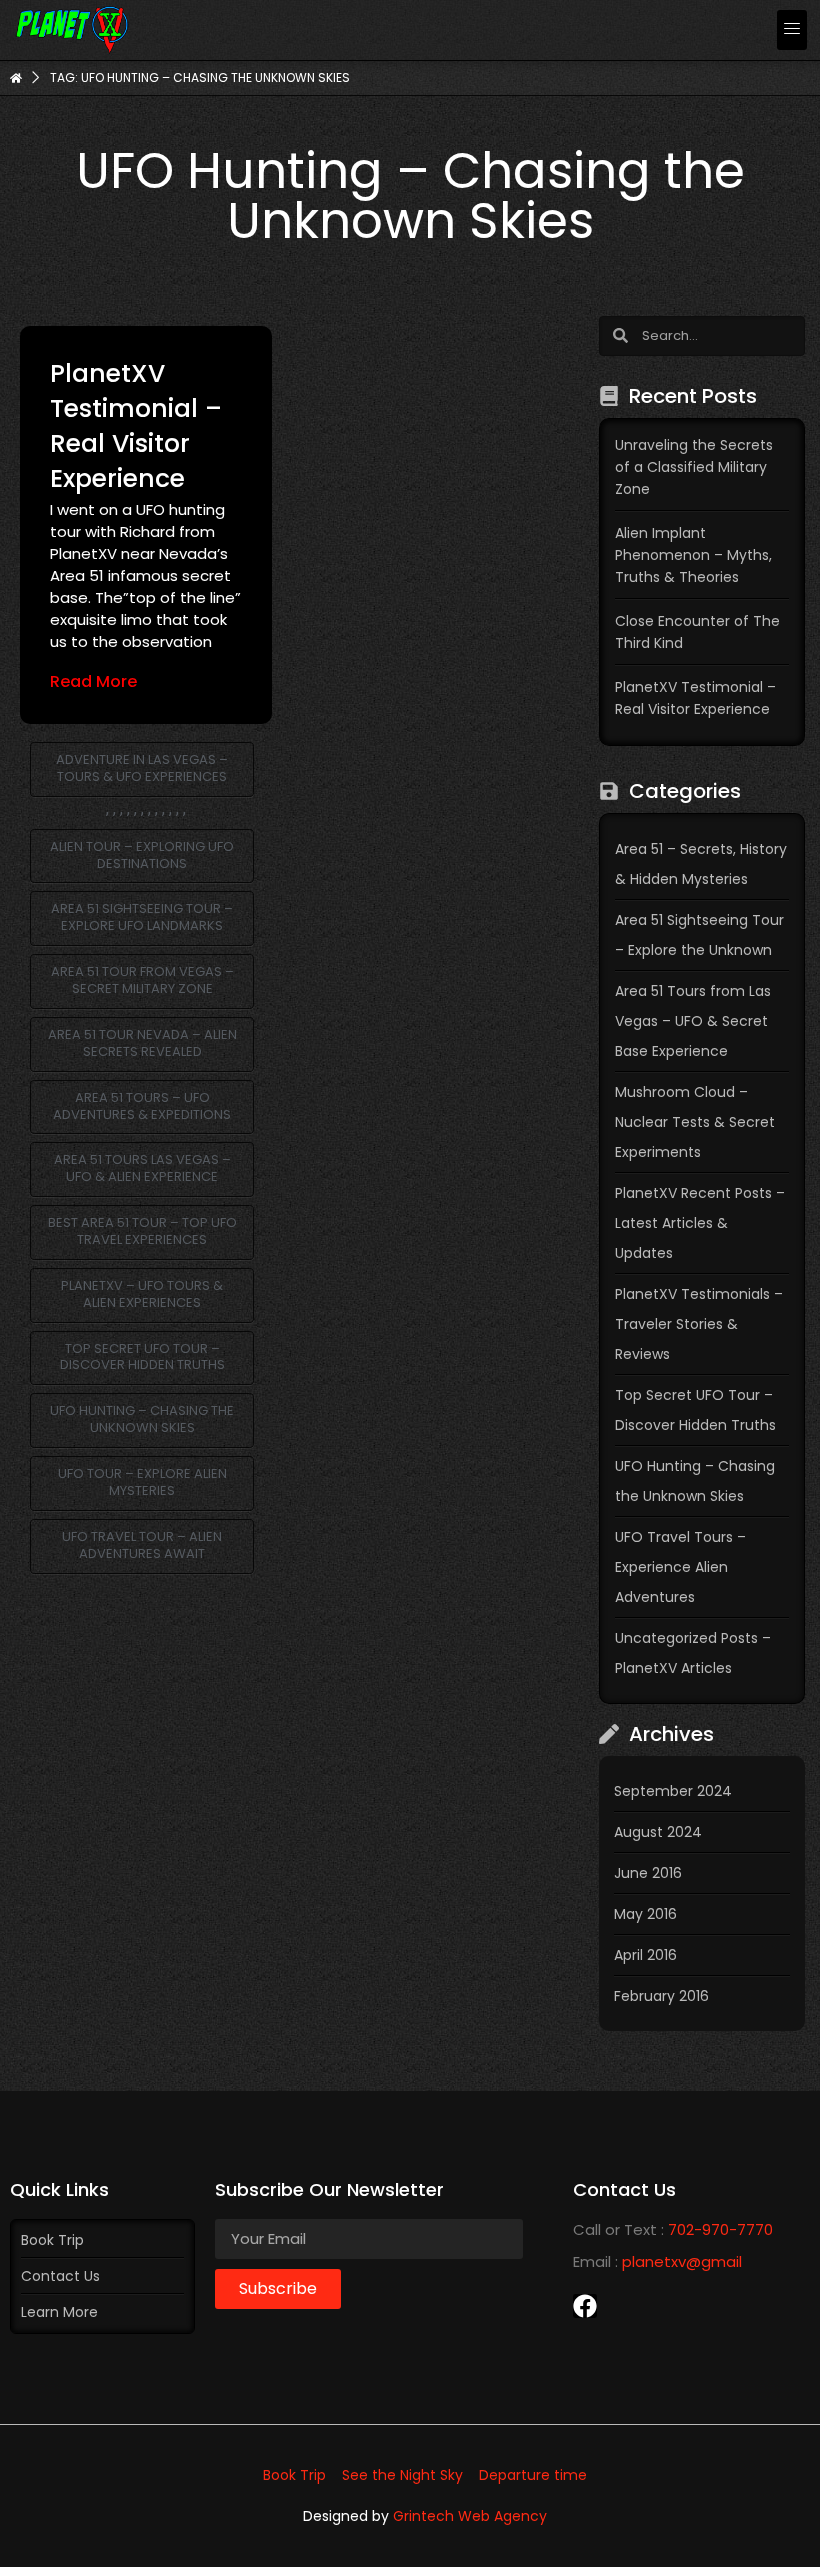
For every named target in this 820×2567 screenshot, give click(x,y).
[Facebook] (585, 2306)
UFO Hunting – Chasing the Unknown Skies (142, 1419)
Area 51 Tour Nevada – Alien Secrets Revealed (142, 1043)
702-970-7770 (720, 2229)
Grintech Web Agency (470, 2516)
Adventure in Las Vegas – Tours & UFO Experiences (142, 768)
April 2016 (645, 1955)
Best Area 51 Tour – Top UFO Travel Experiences (142, 1231)
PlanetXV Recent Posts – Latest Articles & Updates (700, 1223)
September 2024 (673, 1791)
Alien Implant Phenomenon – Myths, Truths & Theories (693, 555)
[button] (792, 30)
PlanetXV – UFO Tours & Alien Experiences (142, 1294)
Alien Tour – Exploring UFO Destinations (142, 855)
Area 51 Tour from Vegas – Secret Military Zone (142, 980)
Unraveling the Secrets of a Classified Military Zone (694, 467)
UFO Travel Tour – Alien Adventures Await (142, 1545)
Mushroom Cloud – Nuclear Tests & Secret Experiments (695, 1122)
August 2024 (658, 1832)
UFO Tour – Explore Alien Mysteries (142, 1482)
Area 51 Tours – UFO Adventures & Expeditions (142, 1106)
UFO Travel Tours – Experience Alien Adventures (680, 1567)
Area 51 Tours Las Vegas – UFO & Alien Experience (142, 1168)
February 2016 (661, 1996)
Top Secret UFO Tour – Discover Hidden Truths (142, 1357)
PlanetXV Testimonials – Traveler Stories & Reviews (699, 1324)
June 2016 (648, 1873)
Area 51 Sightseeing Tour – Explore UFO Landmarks (142, 917)
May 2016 (645, 1914)
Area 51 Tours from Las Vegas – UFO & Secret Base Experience (693, 1021)
